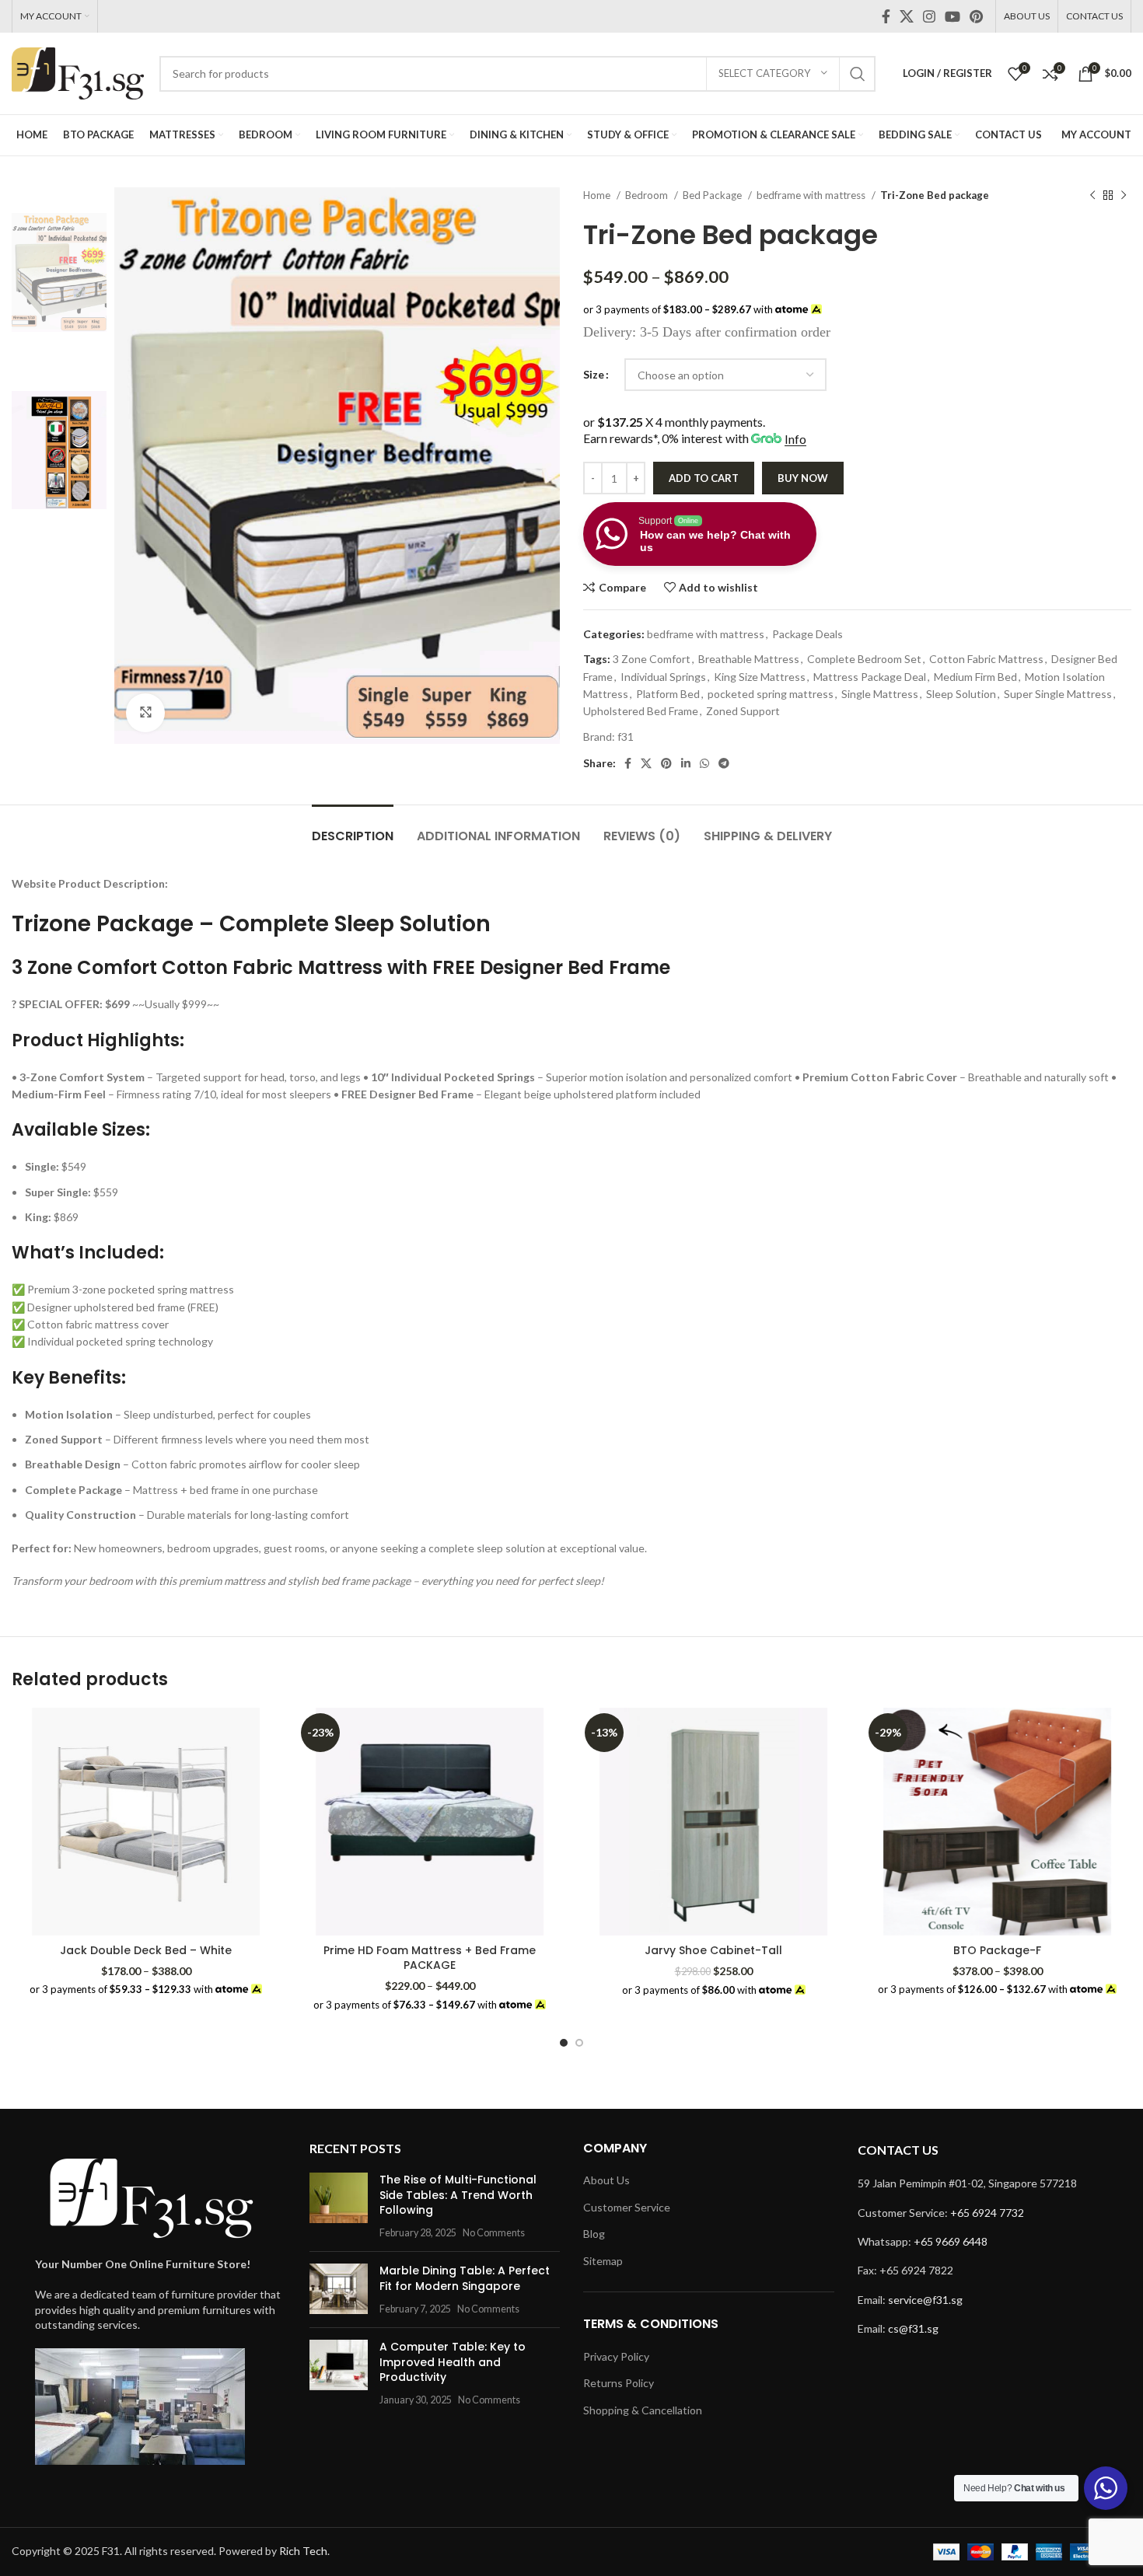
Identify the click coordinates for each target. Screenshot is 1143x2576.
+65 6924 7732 (987, 2213)
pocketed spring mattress (771, 694)
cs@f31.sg (913, 2328)
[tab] (353, 828)
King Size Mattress (760, 677)
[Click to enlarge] (145, 713)
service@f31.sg (925, 2300)
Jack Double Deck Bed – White (146, 1950)
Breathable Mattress (749, 659)
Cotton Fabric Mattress (986, 659)
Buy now (803, 478)
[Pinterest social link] (976, 16)
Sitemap (603, 2261)
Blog (594, 2234)
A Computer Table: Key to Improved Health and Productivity (453, 2362)
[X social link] (907, 16)
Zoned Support (743, 711)
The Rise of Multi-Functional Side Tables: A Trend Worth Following (458, 2195)
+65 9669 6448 (951, 2241)
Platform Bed (668, 694)
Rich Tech (303, 2551)
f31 (626, 736)
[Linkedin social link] (686, 763)
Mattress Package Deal (870, 677)
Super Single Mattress (1058, 694)
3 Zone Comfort (652, 659)
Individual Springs (663, 677)
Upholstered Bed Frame (641, 711)
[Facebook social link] (886, 16)
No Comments (494, 2233)
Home (598, 195)
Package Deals (807, 634)
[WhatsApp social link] (704, 763)
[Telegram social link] (724, 763)
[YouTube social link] (952, 16)
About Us (606, 2180)
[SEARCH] (858, 74)
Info (795, 439)
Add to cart (704, 478)
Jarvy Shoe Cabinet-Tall (713, 1950)
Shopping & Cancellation (643, 2410)
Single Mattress (880, 694)
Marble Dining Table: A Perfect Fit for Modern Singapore (465, 2278)
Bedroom (648, 195)
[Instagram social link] (929, 16)
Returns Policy (619, 2383)
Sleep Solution (961, 694)
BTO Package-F (997, 1950)
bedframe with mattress (812, 195)
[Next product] (1124, 196)
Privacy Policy (616, 2356)
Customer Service (627, 2207)
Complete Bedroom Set (864, 659)
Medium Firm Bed (975, 677)
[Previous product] (1092, 196)
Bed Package (713, 195)
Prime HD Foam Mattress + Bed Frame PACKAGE (430, 1958)
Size (594, 374)
